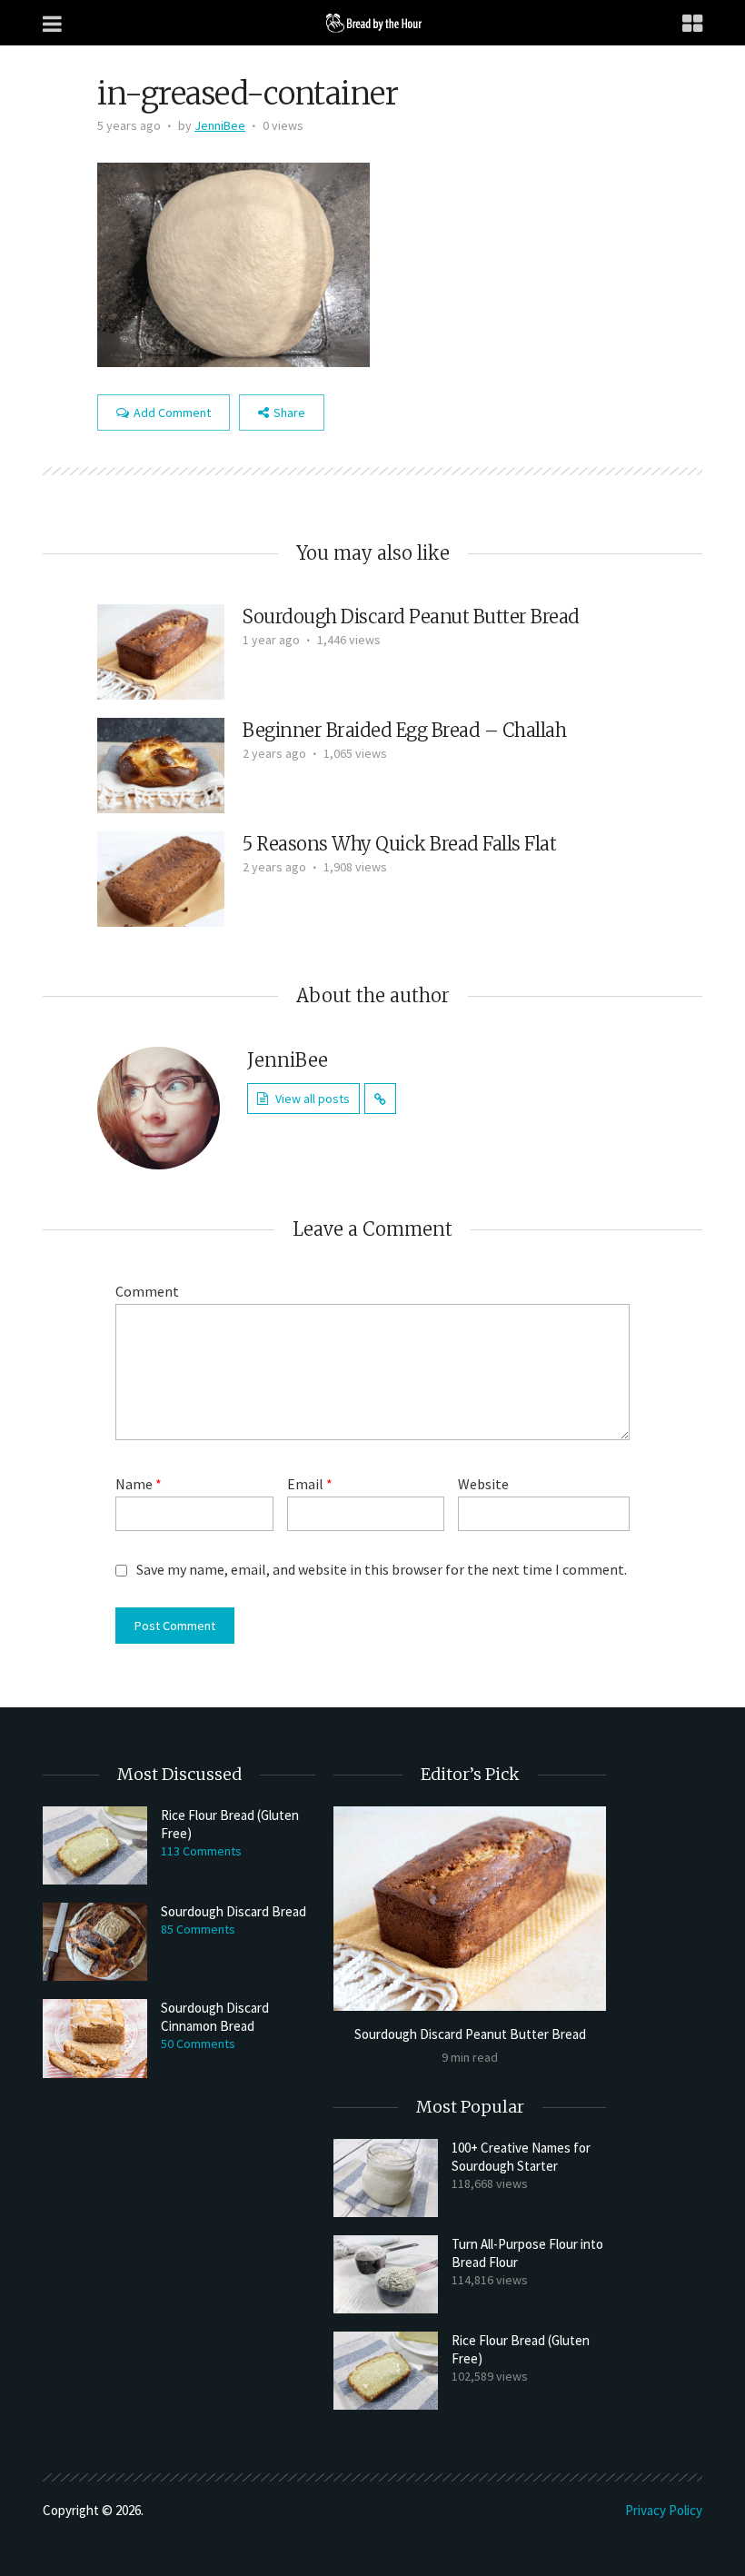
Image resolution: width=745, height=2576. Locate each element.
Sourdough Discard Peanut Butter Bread (411, 617)
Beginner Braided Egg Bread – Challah (404, 730)
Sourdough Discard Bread (233, 1911)
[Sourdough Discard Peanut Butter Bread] (161, 650)
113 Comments (201, 1851)
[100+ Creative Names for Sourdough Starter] (386, 2178)
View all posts (313, 1099)
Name (139, 1484)
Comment (147, 1291)
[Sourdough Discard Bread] (95, 1942)
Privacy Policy (664, 2510)
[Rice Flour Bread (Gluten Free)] (95, 1845)
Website (483, 1484)
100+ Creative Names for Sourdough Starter (521, 2157)
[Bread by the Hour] (372, 22)
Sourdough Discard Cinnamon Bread (215, 2017)
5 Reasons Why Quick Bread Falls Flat (399, 844)
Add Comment (172, 413)
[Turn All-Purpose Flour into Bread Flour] (386, 2274)
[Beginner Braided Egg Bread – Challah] (161, 763)
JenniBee (220, 125)
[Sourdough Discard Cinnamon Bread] (95, 2038)
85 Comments (198, 1929)
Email (310, 1484)
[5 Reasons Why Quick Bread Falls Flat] (161, 877)
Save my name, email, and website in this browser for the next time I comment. (382, 1569)
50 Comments (198, 2044)
